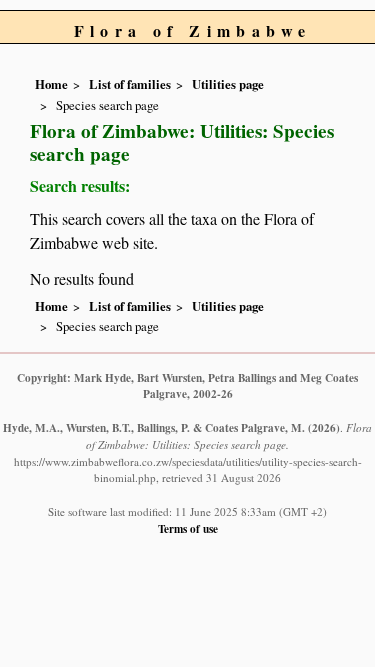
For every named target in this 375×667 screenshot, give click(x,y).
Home (51, 84)
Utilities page (228, 84)
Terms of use (188, 528)
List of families (130, 84)
